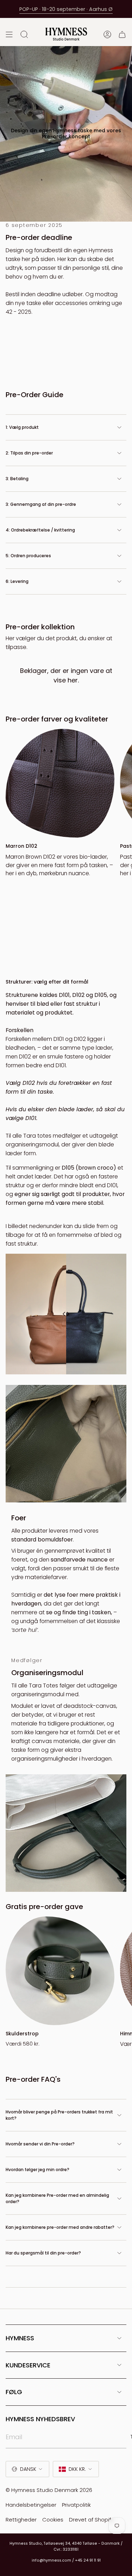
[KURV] (122, 34)
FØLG (14, 2392)
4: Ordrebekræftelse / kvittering (40, 530)
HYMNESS (20, 2338)
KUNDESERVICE (28, 2365)
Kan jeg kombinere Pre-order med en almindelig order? (57, 2198)
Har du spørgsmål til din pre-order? (43, 2253)
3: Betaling (17, 479)
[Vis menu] (9, 34)
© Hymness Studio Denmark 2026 (49, 2490)
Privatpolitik (76, 2505)
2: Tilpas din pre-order (29, 453)
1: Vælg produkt (22, 427)
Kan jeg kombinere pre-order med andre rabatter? (60, 2227)
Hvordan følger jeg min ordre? (37, 2170)
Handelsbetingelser (31, 2505)
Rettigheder (21, 2520)
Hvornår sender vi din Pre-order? (40, 2144)
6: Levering (17, 581)
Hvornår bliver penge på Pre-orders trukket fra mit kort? (59, 2115)
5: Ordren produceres (28, 556)
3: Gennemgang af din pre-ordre (41, 504)
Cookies (53, 2520)
